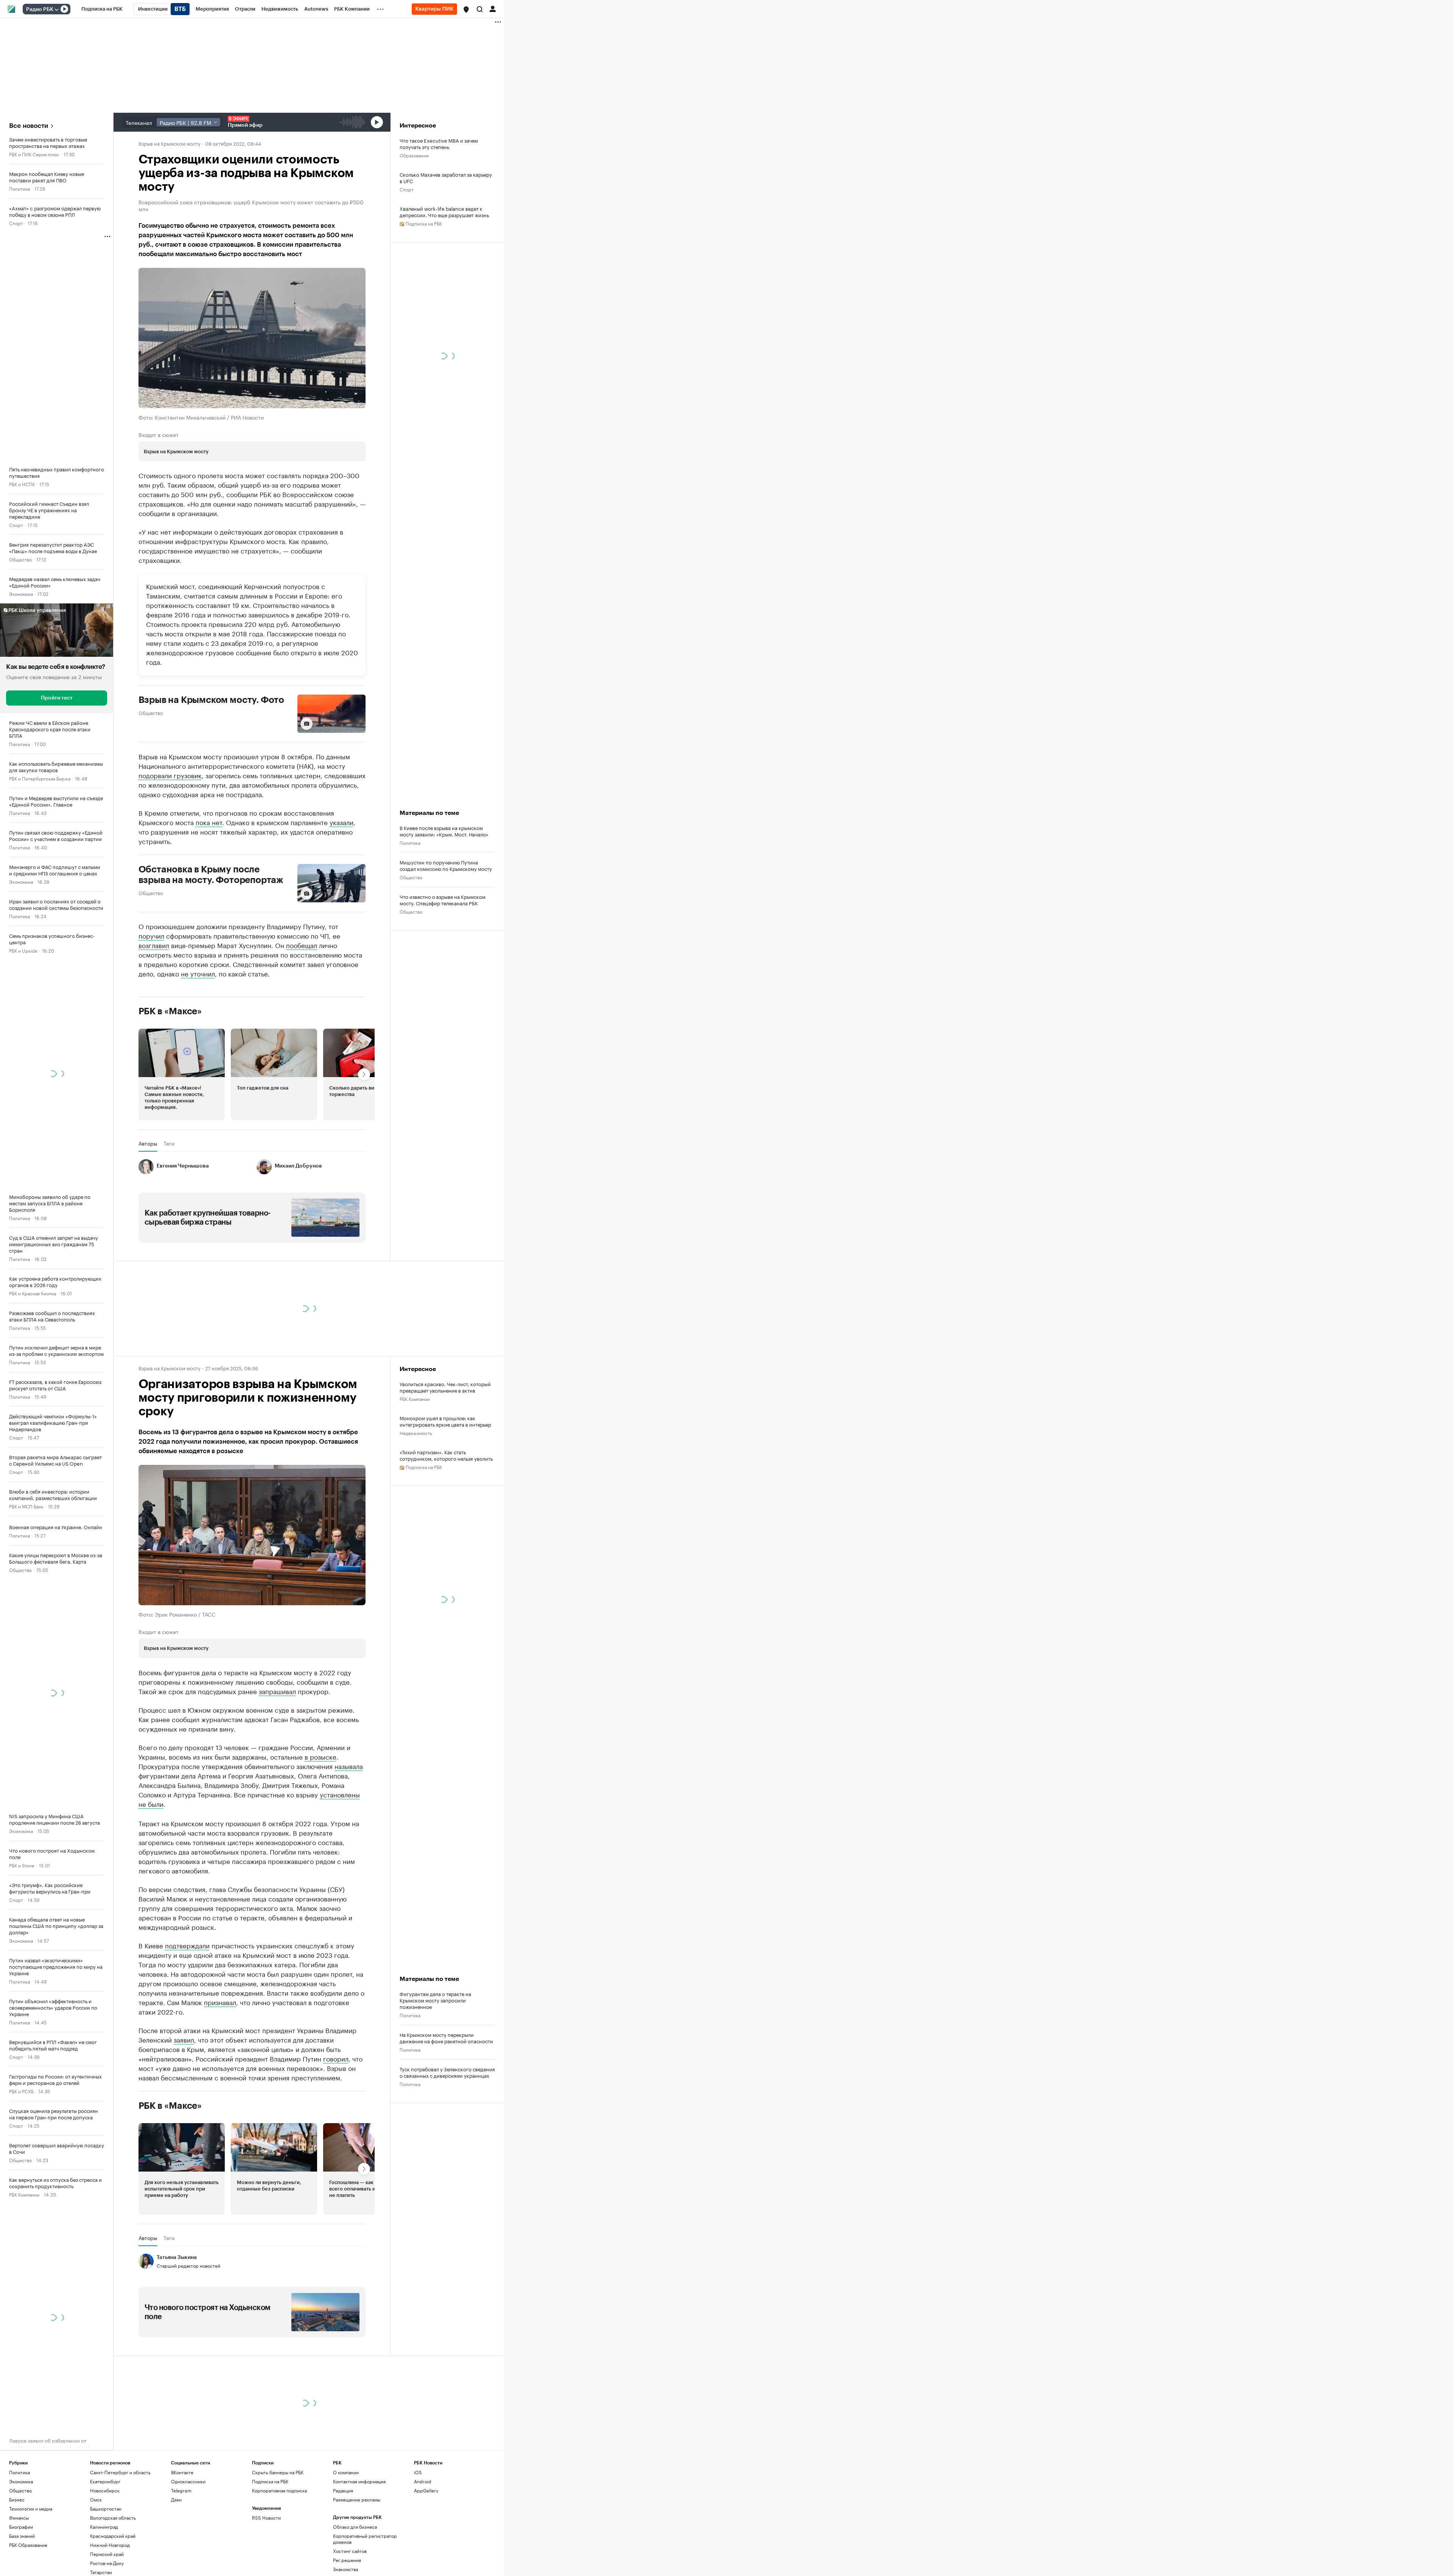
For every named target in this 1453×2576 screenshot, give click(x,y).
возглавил (154, 945)
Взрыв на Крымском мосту (170, 143)
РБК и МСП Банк (26, 1506)
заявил (184, 2221)
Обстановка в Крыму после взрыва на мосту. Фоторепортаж (211, 875)
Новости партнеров (167, 1327)
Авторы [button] (148, 1196)
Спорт (16, 223)
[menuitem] (102, 9)
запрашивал (277, 1873)
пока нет (209, 822)
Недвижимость (416, 1615)
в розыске (320, 1938)
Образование (414, 155)
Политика (19, 188)
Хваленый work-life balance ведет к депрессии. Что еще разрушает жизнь (444, 211)
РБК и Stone (22, 1865)
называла (349, 1948)
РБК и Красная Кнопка (33, 1293)
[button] (466, 9)
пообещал (302, 945)
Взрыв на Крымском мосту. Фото (212, 700)
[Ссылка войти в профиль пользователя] (493, 8)
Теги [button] (169, 1196)
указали (341, 822)
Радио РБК (40, 9)
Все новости (29, 126)
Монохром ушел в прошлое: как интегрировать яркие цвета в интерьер (445, 1603)
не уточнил (198, 973)
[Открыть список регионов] (466, 9)
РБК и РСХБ (21, 2091)
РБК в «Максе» (170, 1063)
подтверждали (187, 2127)
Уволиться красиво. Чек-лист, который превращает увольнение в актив (445, 1569)
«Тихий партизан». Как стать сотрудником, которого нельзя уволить (446, 1637)
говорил (336, 2240)
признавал (220, 2184)
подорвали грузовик (170, 775)
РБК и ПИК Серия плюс (34, 154)
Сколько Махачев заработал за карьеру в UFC (446, 177)
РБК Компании (24, 2194)
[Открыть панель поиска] (480, 9)
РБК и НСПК (22, 484)
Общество (20, 559)
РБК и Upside (23, 950)
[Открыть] (56, 9)
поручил (151, 935)
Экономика (21, 593)
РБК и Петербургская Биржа (40, 778)
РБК (143, 1035)
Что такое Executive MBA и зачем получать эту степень (439, 143)
